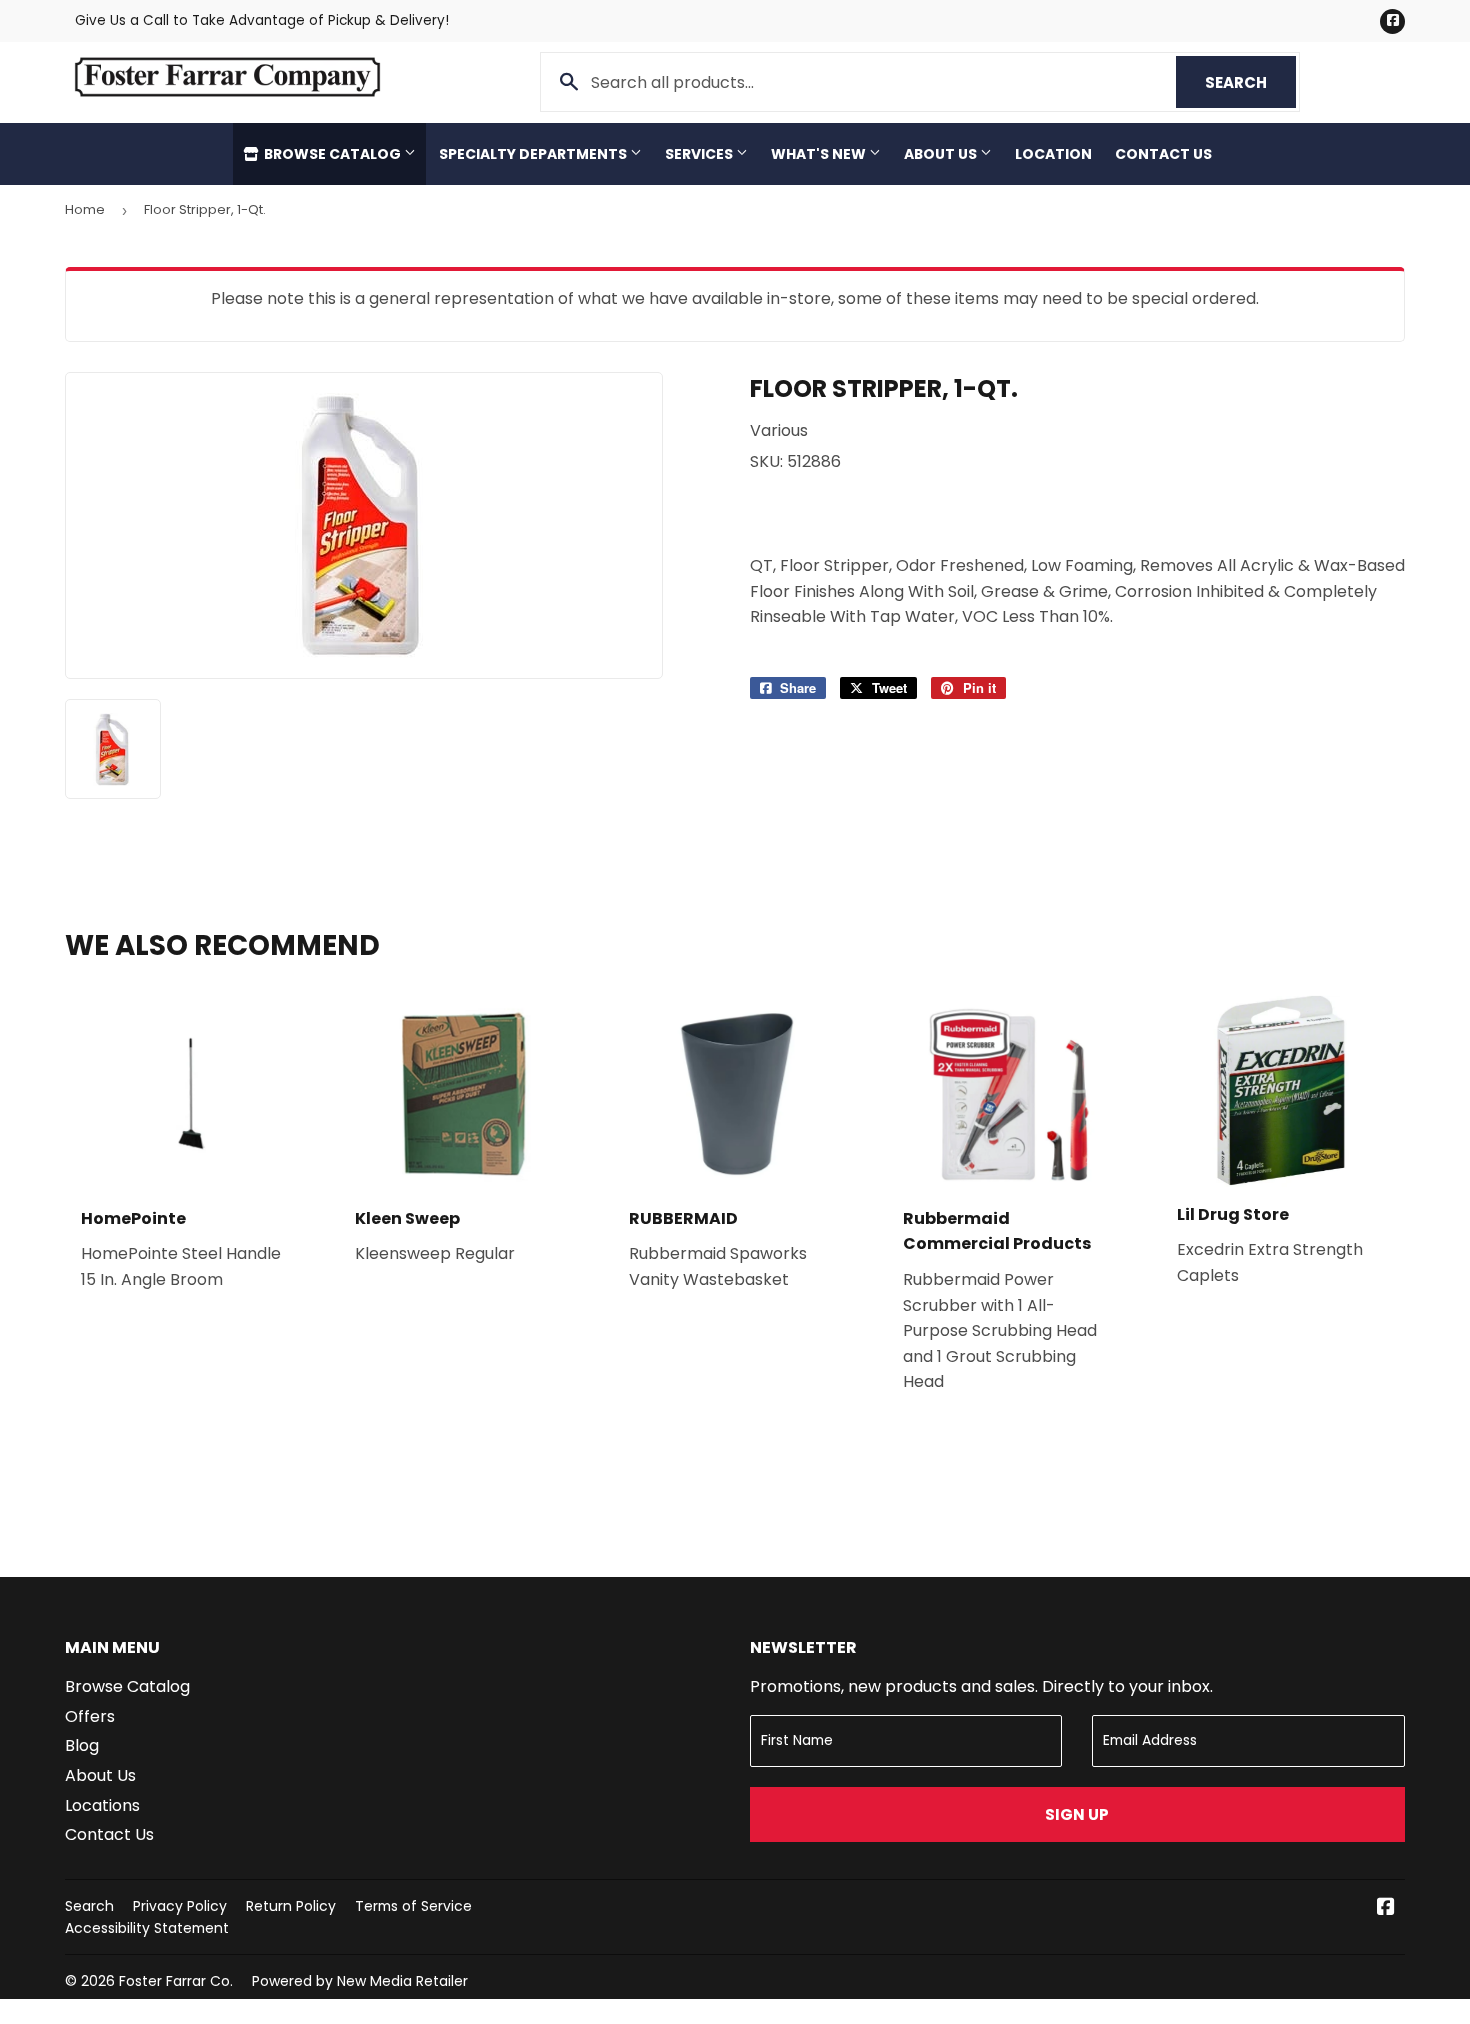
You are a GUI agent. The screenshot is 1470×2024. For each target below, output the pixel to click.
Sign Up (1077, 1814)
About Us (942, 154)
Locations (102, 1805)
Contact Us (1163, 154)
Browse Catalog (332, 154)
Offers (90, 1716)
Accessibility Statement (147, 1928)
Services (700, 154)
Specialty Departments (534, 154)
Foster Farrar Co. (176, 1981)
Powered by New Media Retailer (360, 1981)
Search (1250, 82)
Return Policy (291, 1906)
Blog (82, 1745)
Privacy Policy (180, 1906)
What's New (820, 154)
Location (1053, 154)
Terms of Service (413, 1906)
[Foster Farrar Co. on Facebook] (1386, 1908)
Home (85, 209)
